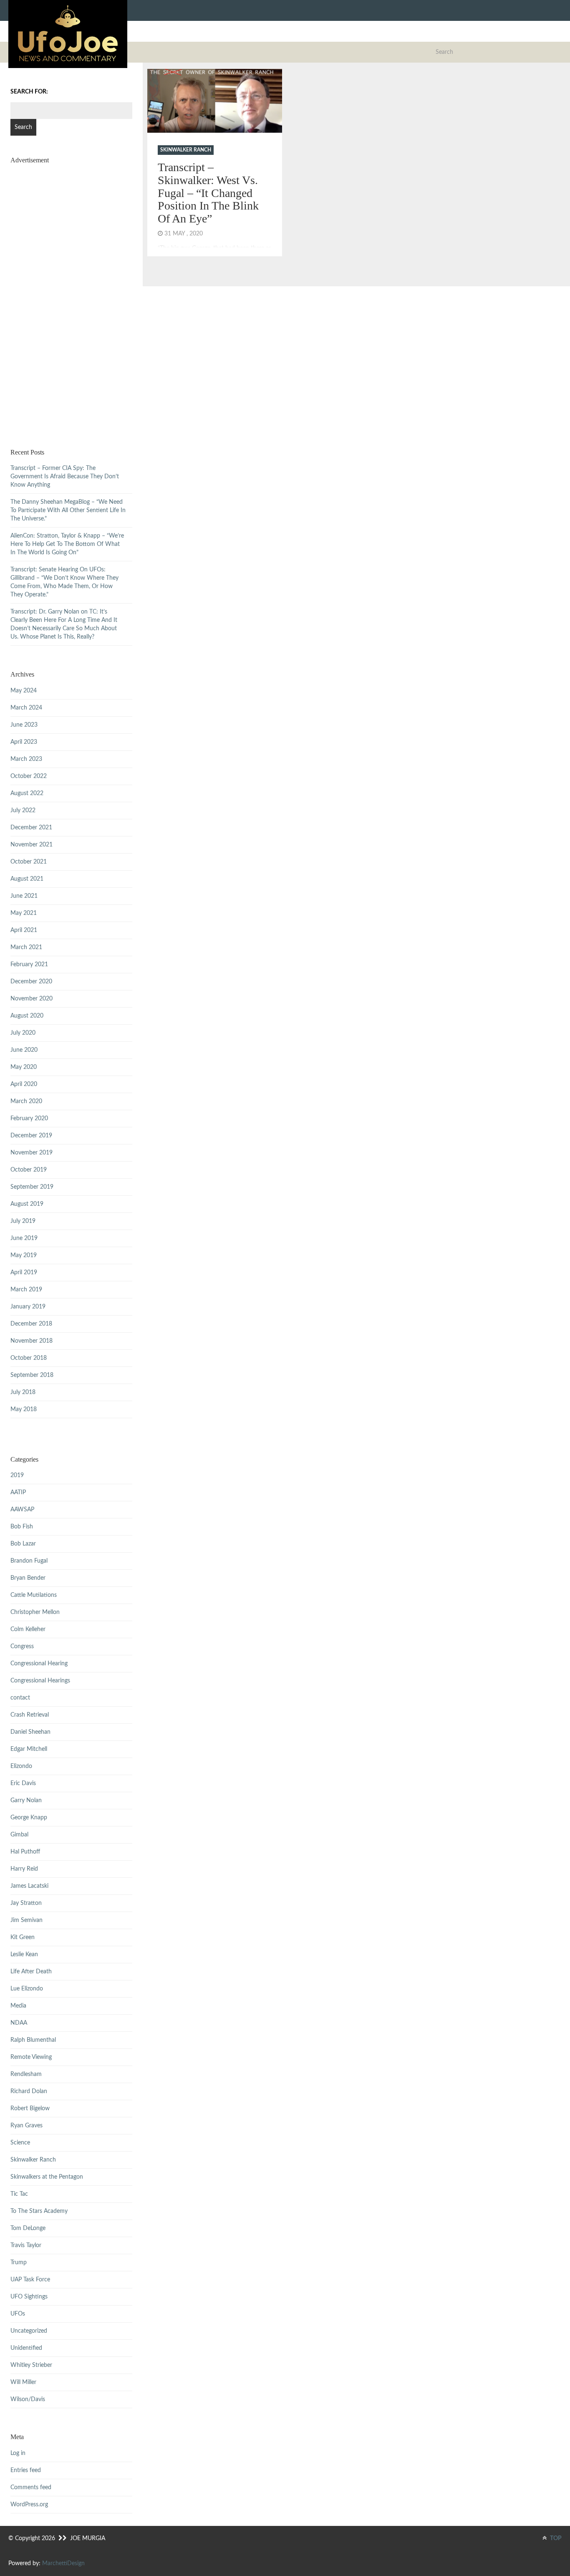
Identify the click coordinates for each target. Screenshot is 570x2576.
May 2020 (24, 1067)
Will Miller (23, 2382)
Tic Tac (19, 2194)
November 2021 (32, 845)
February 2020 (29, 1119)
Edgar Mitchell (29, 1749)
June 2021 (24, 896)
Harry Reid (24, 1869)
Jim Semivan (26, 1920)
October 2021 (29, 862)
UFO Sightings (29, 2297)
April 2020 (24, 1084)
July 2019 (23, 1221)
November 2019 (32, 1153)
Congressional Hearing (39, 1664)
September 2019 (32, 1187)
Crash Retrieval (30, 1715)
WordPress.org (29, 2505)
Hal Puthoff (25, 1852)
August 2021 (27, 879)
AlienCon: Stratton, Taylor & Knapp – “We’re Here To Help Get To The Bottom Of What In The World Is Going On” (67, 544)
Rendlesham (26, 2074)
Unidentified (26, 2348)
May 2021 (24, 913)
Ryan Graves (26, 2126)
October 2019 (29, 1170)
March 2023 (26, 759)
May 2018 (24, 1409)
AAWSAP (22, 1510)
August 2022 (27, 793)
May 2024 (24, 691)
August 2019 (27, 1204)
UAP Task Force (30, 2280)
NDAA (19, 2023)
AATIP (18, 1493)
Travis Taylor (26, 2245)
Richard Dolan (29, 2091)
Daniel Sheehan (30, 1732)
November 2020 (32, 999)
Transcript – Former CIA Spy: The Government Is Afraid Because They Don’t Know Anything (65, 477)
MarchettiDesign (63, 2563)
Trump (19, 2263)
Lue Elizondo (27, 1989)
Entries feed (26, 2470)
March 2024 (26, 708)
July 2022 (23, 811)
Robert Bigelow (30, 2109)
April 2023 (24, 742)
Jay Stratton (26, 1903)
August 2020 (27, 1016)
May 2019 (24, 1255)
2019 (17, 1475)
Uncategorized (29, 2331)
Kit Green (23, 1937)
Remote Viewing (31, 2057)
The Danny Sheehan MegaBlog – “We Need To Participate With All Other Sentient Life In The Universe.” (68, 510)
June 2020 (24, 1050)
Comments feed (31, 2488)
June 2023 (24, 725)
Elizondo (21, 1766)
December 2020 (31, 982)
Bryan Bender (28, 1578)
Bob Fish (22, 1527)
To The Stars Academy (39, 2211)
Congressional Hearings (40, 1681)
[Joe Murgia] (68, 34)
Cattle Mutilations (34, 1595)
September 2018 (32, 1375)
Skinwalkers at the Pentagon (47, 2177)
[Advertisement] (71, 296)
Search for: (29, 92)
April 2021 (24, 930)
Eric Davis (23, 1783)
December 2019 (31, 1136)
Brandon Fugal (29, 1561)
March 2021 (26, 947)
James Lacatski (29, 1886)
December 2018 (31, 1324)
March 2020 (26, 1101)
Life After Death (31, 1972)
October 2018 (29, 1358)
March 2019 (26, 1290)
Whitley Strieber (31, 2365)
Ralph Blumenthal (33, 2040)
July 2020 (23, 1033)
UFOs (18, 2314)
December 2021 (31, 828)
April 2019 (24, 1273)
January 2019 (28, 1307)
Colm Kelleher (28, 1629)
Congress (22, 1647)
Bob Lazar (23, 1544)
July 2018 (23, 1392)
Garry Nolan (26, 1801)
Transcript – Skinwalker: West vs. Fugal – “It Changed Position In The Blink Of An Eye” (208, 193)
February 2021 (29, 965)
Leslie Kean (24, 1955)
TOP (555, 2538)
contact (20, 1698)
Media (18, 2006)
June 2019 (24, 1238)
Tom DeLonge (28, 2228)
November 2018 (32, 1341)
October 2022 (29, 776)
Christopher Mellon (35, 1612)
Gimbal (19, 1835)
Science (20, 2143)
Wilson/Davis (28, 2399)
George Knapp (29, 1818)
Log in (18, 2453)
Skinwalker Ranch (186, 150)
